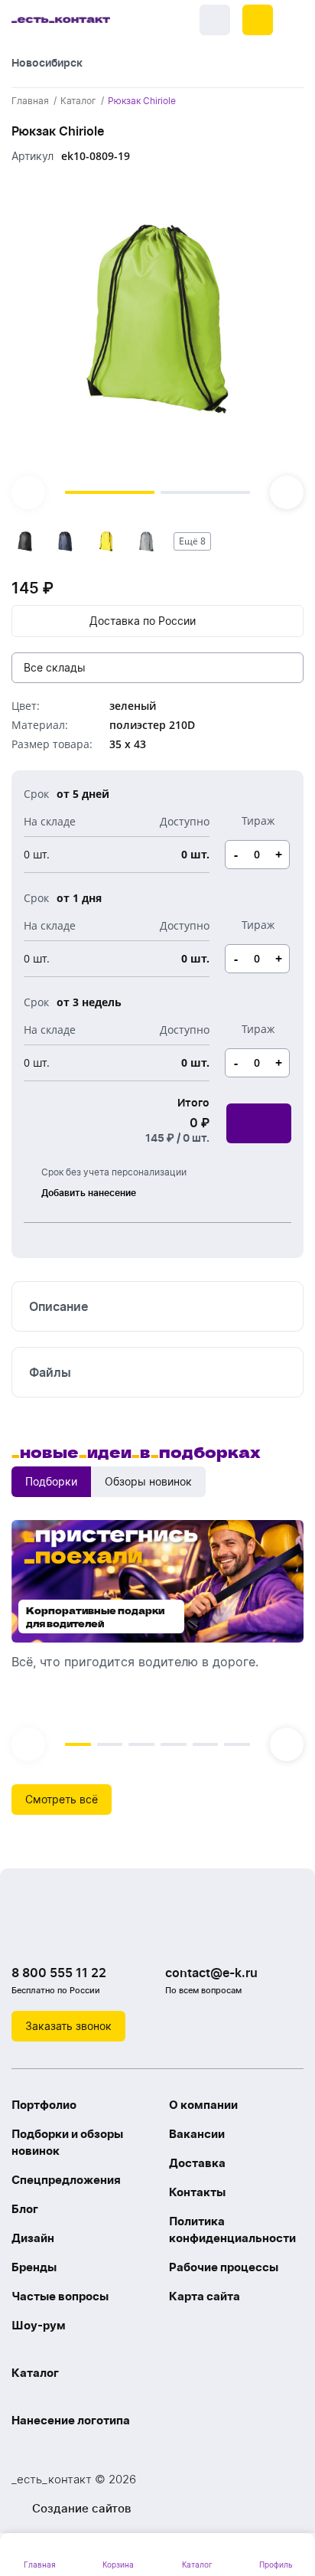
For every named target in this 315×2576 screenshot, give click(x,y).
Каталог (35, 2373)
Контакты (197, 2192)
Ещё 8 (192, 541)
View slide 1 (110, 492)
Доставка (197, 2163)
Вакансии (197, 2134)
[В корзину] (259, 1123)
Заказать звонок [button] (68, 2026)
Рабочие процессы (224, 2267)
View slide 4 (174, 1744)
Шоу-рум (39, 2325)
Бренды (34, 2267)
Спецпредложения (66, 2180)
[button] (258, 20)
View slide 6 (237, 1744)
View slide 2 (205, 492)
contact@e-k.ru (211, 1973)
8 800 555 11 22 (59, 1973)
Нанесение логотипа (71, 2420)
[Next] (287, 492)
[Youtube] (88, 1934)
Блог (25, 2209)
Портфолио (44, 2105)
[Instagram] (57, 1934)
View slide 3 (141, 1744)
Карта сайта (205, 2296)
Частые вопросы (60, 2296)
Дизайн (33, 2238)
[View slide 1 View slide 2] (157, 343)
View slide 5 (206, 1744)
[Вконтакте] (27, 1934)
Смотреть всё (62, 1799)
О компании (203, 2105)
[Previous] (28, 492)
